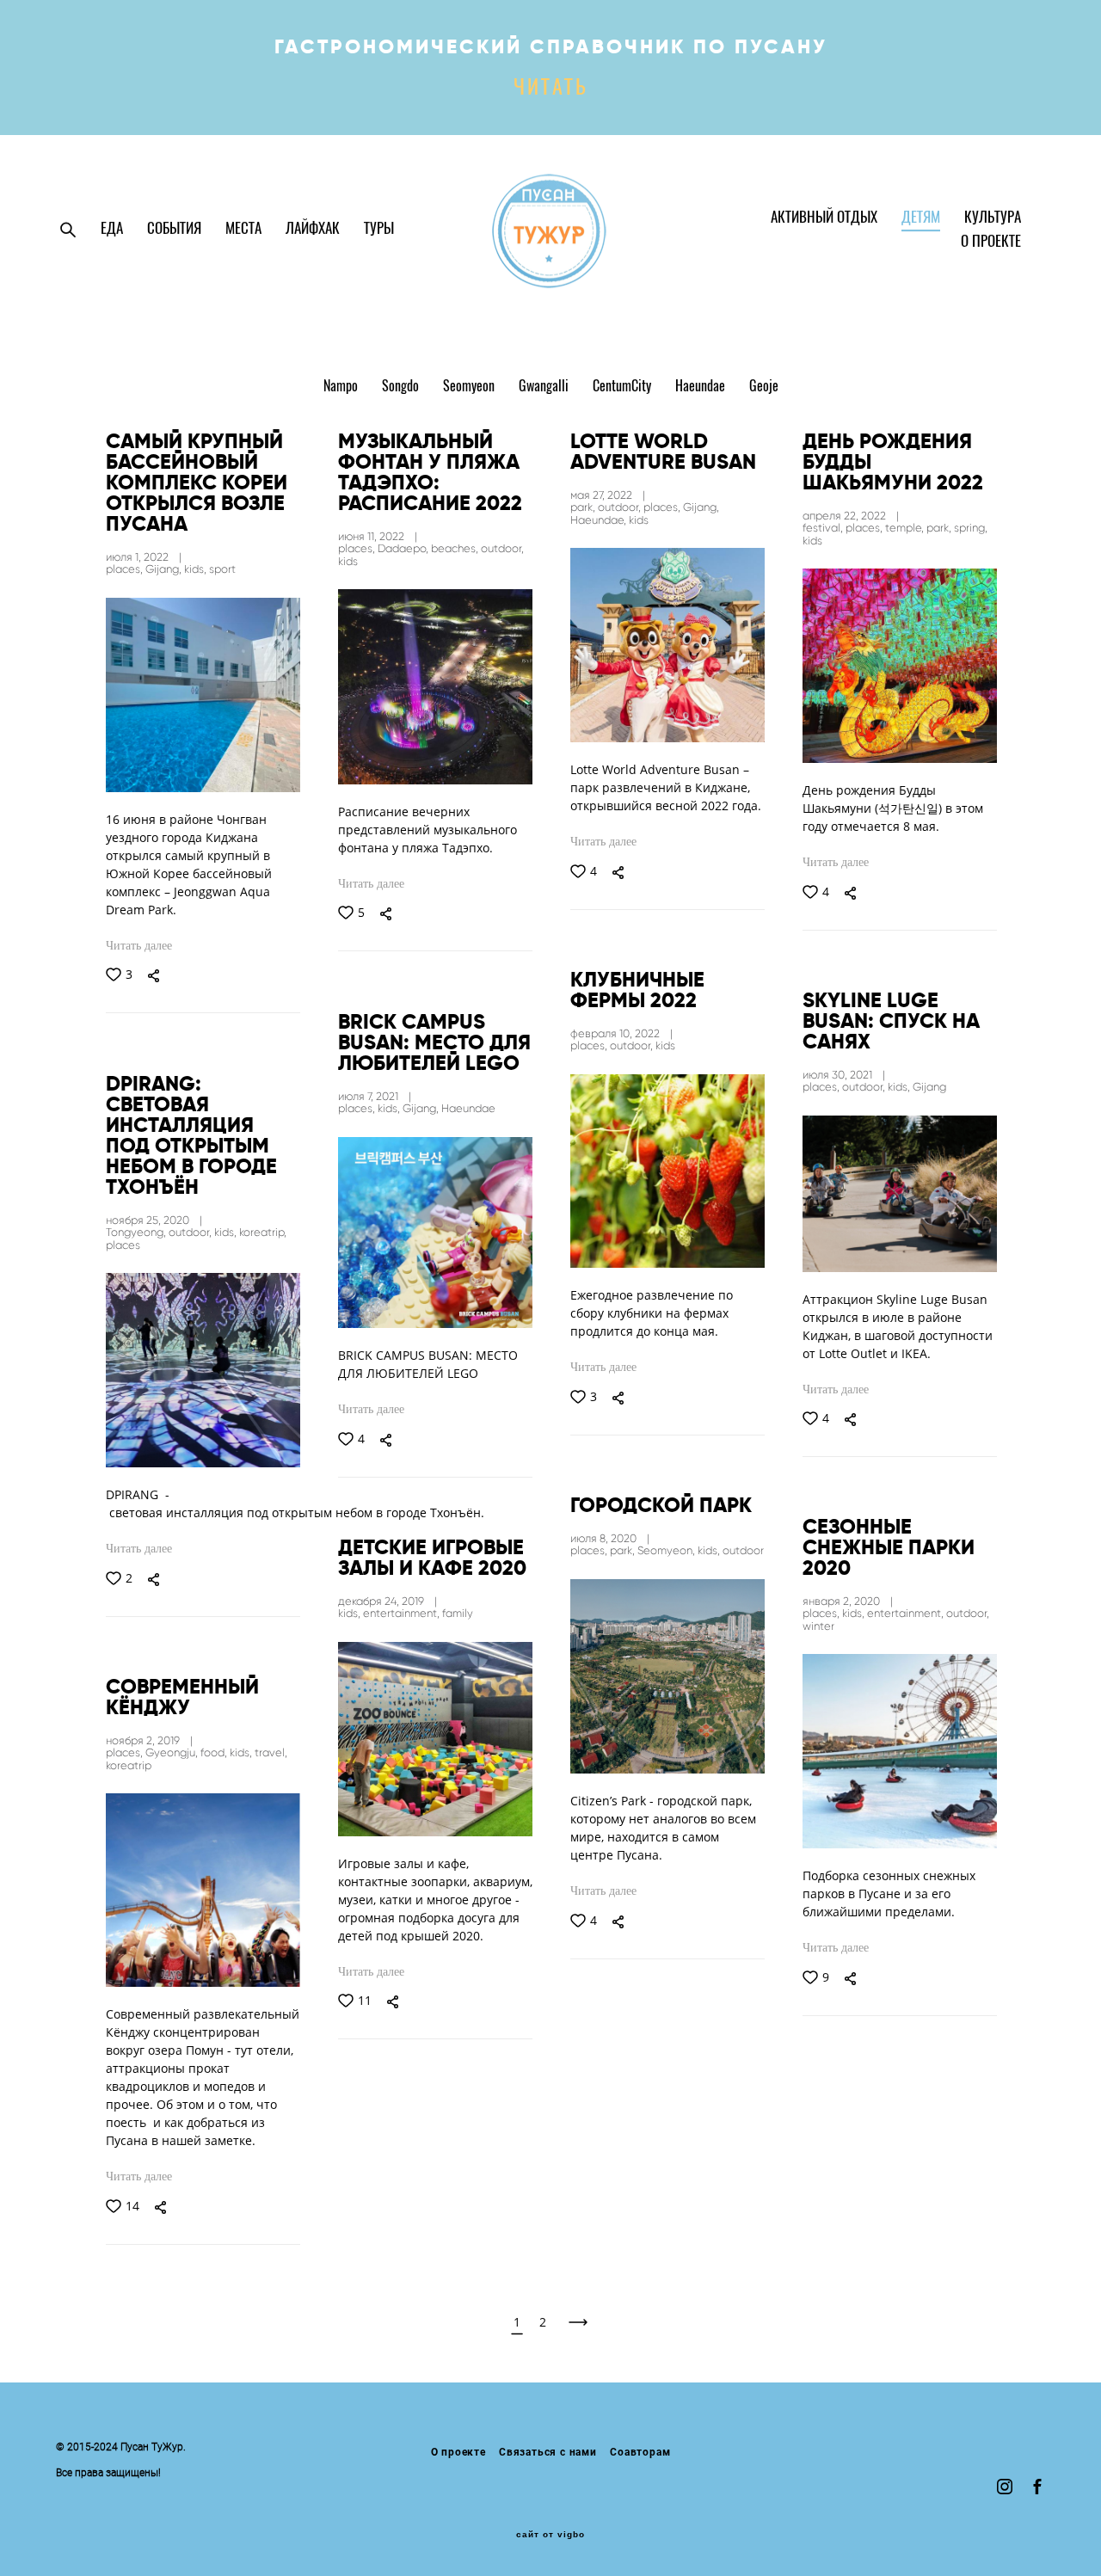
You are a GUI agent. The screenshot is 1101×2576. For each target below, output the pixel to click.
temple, (906, 528)
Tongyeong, (137, 1232)
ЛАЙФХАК (313, 229)
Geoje (764, 387)
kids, (197, 569)
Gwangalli (545, 387)
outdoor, (502, 548)
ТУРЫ (379, 229)
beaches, (456, 548)
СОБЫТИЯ (174, 229)
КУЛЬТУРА (993, 218)
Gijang (929, 1087)
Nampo (342, 387)
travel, (271, 1752)
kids (348, 561)
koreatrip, (263, 1232)
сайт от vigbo (550, 2535)
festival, (824, 528)
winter (818, 1626)
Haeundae (702, 387)
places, (126, 569)
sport (222, 569)
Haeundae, (600, 520)
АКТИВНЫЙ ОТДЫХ (824, 218)
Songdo (402, 387)
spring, (971, 528)
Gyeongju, (173, 1752)
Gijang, (165, 569)
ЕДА (112, 229)
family (458, 1613)
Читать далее (139, 946)
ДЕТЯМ (921, 218)
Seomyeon (471, 387)
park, (584, 507)
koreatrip (129, 1765)
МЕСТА (243, 229)
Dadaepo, (404, 548)
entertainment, (907, 1613)
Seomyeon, (667, 1550)
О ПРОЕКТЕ (991, 242)
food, (215, 1752)
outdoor (743, 1550)
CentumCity (624, 387)
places (123, 1245)
